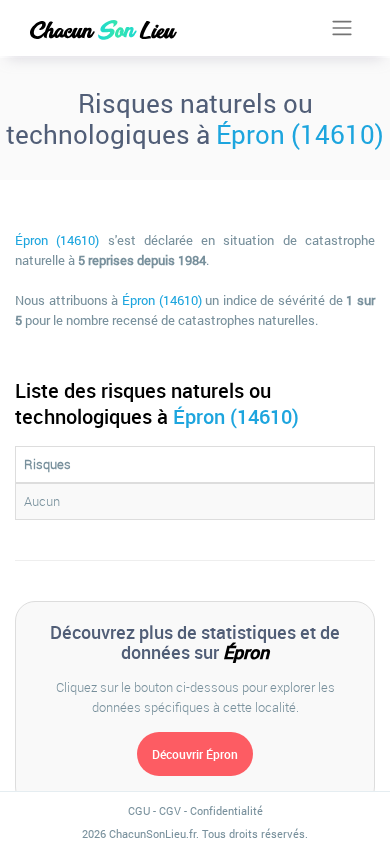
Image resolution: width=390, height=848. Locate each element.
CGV (170, 810)
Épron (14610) (300, 134)
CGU (139, 810)
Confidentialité (226, 810)
